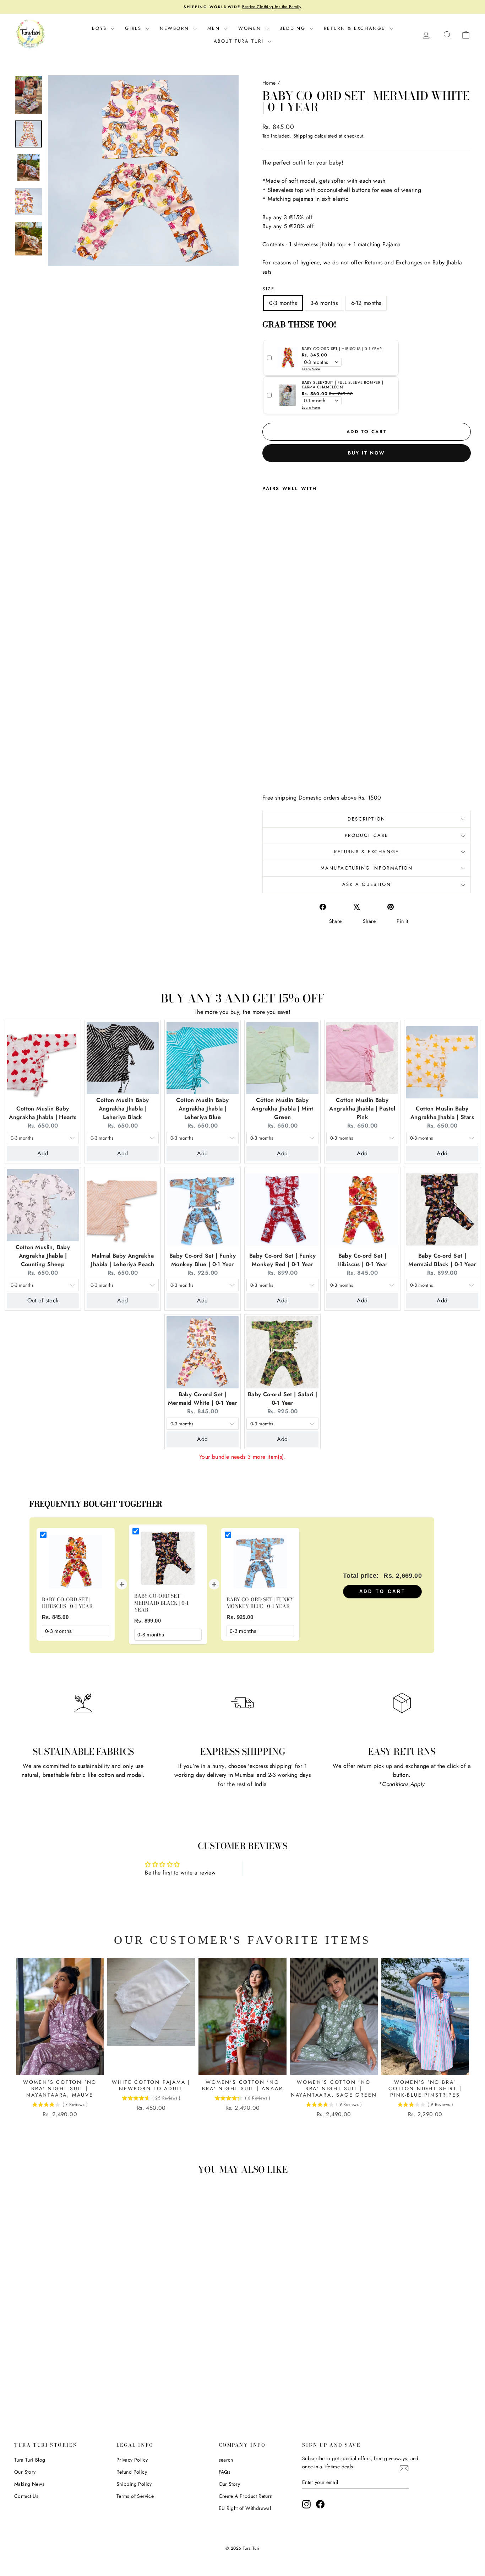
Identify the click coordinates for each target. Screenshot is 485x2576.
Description (367, 819)
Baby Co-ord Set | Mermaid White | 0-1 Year (203, 1399)
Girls (134, 28)
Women (251, 28)
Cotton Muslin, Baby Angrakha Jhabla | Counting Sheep (43, 1256)
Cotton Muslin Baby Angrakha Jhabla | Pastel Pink (362, 1109)
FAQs (225, 2472)
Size (268, 289)
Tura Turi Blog (30, 2460)
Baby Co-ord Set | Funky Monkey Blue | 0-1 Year (203, 1260)
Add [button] (43, 1153)
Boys (100, 28)
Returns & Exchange (367, 852)
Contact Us (26, 2496)
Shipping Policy (134, 2484)
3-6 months (324, 303)
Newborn (176, 28)
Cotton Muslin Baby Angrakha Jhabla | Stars (442, 1113)
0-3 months (283, 303)
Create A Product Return (246, 2496)
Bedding (294, 28)
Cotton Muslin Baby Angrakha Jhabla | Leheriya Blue (202, 1109)
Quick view (69, 2347)
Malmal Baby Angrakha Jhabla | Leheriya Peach (122, 1260)
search (226, 2460)
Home (269, 83)
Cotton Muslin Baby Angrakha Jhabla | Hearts (43, 1113)
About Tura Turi (240, 41)
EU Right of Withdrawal (245, 2508)
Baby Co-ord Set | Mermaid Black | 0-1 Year (442, 1260)
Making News (29, 2484)
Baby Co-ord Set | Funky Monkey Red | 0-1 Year (282, 1260)
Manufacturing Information (367, 868)
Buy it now (367, 453)
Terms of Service (135, 2496)
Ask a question (367, 884)
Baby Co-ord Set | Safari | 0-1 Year (282, 1399)
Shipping (303, 136)
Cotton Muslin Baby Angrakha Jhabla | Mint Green (282, 1109)
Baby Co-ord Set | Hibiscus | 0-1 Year (363, 1260)
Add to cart (383, 1591)
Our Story (25, 2472)
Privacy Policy (132, 2460)
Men (215, 28)
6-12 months (366, 303)
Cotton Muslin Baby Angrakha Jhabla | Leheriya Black (122, 1109)
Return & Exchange (356, 28)
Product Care (367, 835)
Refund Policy (132, 2472)
